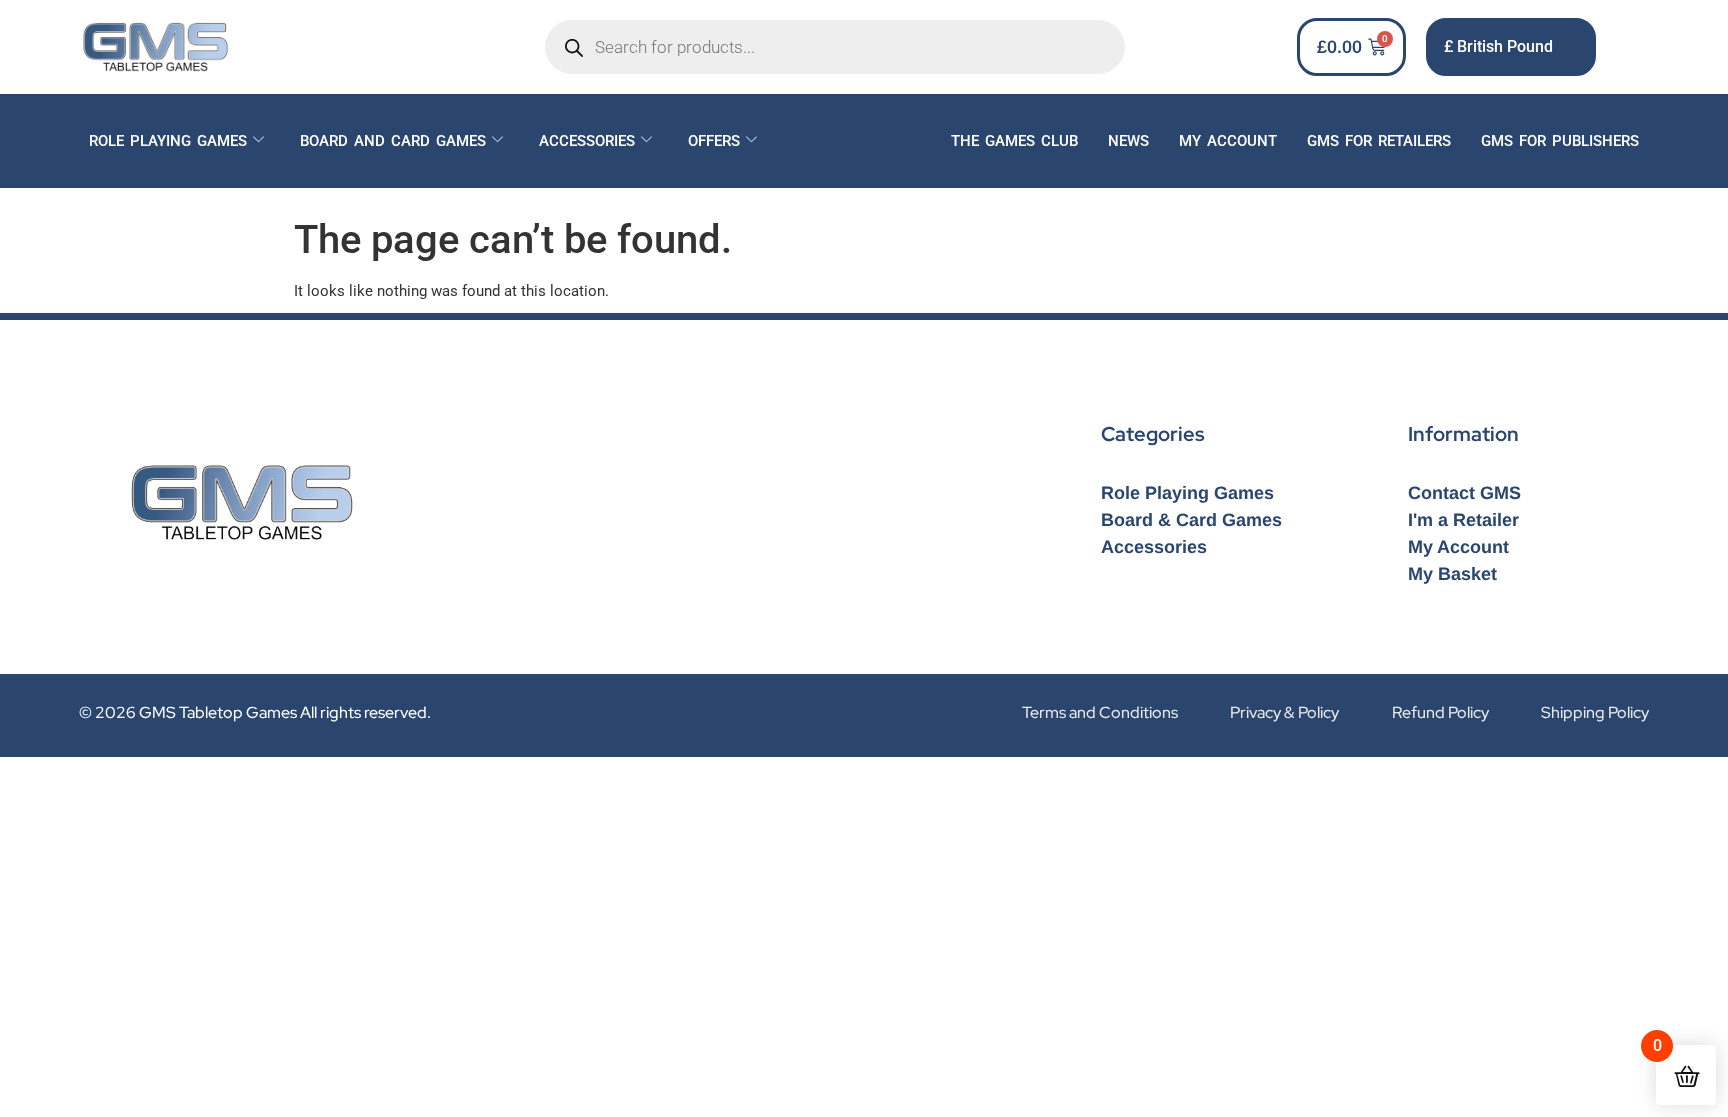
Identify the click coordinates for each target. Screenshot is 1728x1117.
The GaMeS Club (1014, 141)
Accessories (587, 141)
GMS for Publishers (1560, 141)
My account (1228, 141)
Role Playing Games (168, 141)
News (1128, 141)
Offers (714, 141)
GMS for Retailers (1379, 141)
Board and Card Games (393, 141)
